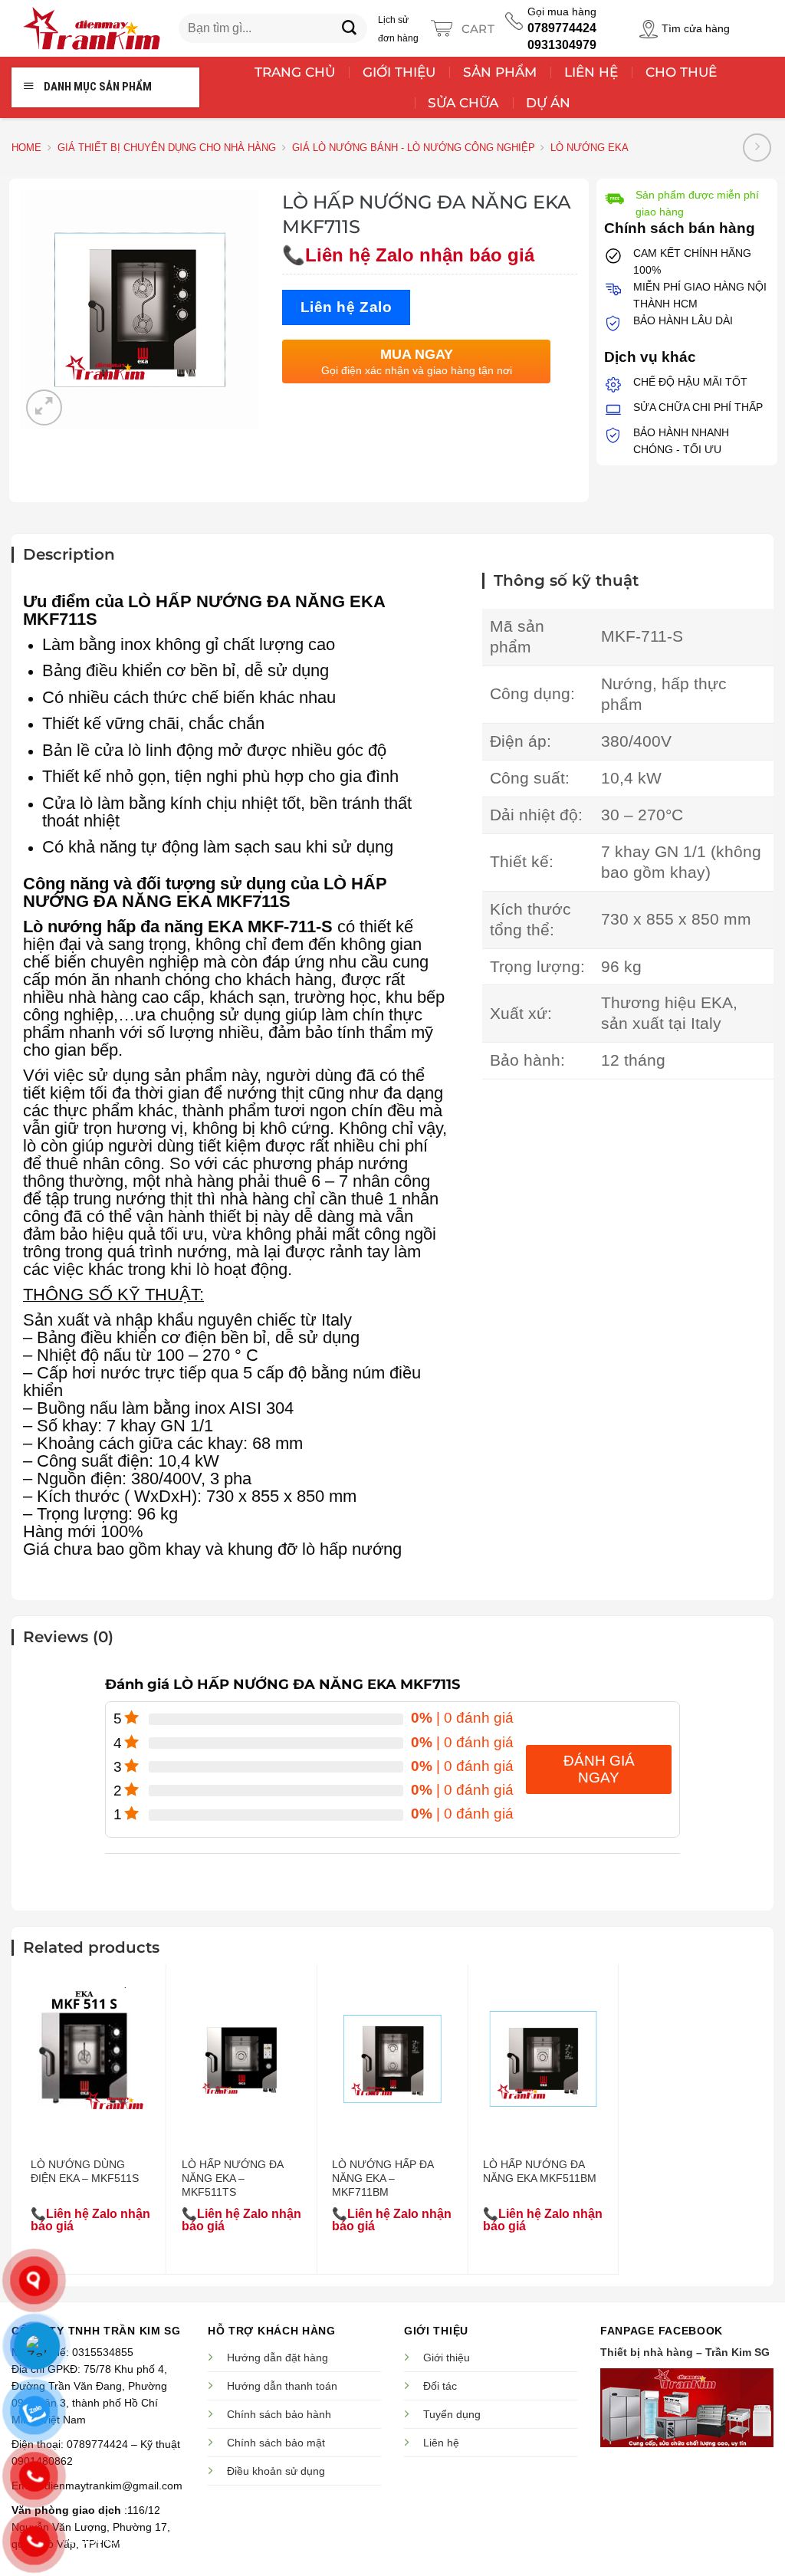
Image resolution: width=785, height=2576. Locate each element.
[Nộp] (350, 28)
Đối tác (440, 2386)
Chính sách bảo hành (279, 2414)
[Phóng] (44, 407)
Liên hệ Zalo (347, 307)
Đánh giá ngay (599, 1769)
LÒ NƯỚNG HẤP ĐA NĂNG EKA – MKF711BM (383, 2178)
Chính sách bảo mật (276, 2443)
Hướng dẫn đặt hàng (278, 2357)
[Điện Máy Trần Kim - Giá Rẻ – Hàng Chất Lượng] (91, 28)
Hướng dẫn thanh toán (282, 2386)
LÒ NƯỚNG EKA (590, 148)
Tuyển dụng (452, 2414)
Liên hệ (441, 2443)
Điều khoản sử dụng (276, 2471)
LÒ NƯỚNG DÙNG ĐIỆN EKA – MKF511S (85, 2171)
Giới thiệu (447, 2357)
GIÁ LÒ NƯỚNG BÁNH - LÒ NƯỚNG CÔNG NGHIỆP (414, 148)
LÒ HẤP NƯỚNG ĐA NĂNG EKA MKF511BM (540, 2171)
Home (26, 148)
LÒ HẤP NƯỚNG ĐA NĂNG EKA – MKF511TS (232, 2178)
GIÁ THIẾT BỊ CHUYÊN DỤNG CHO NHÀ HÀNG (167, 148)
